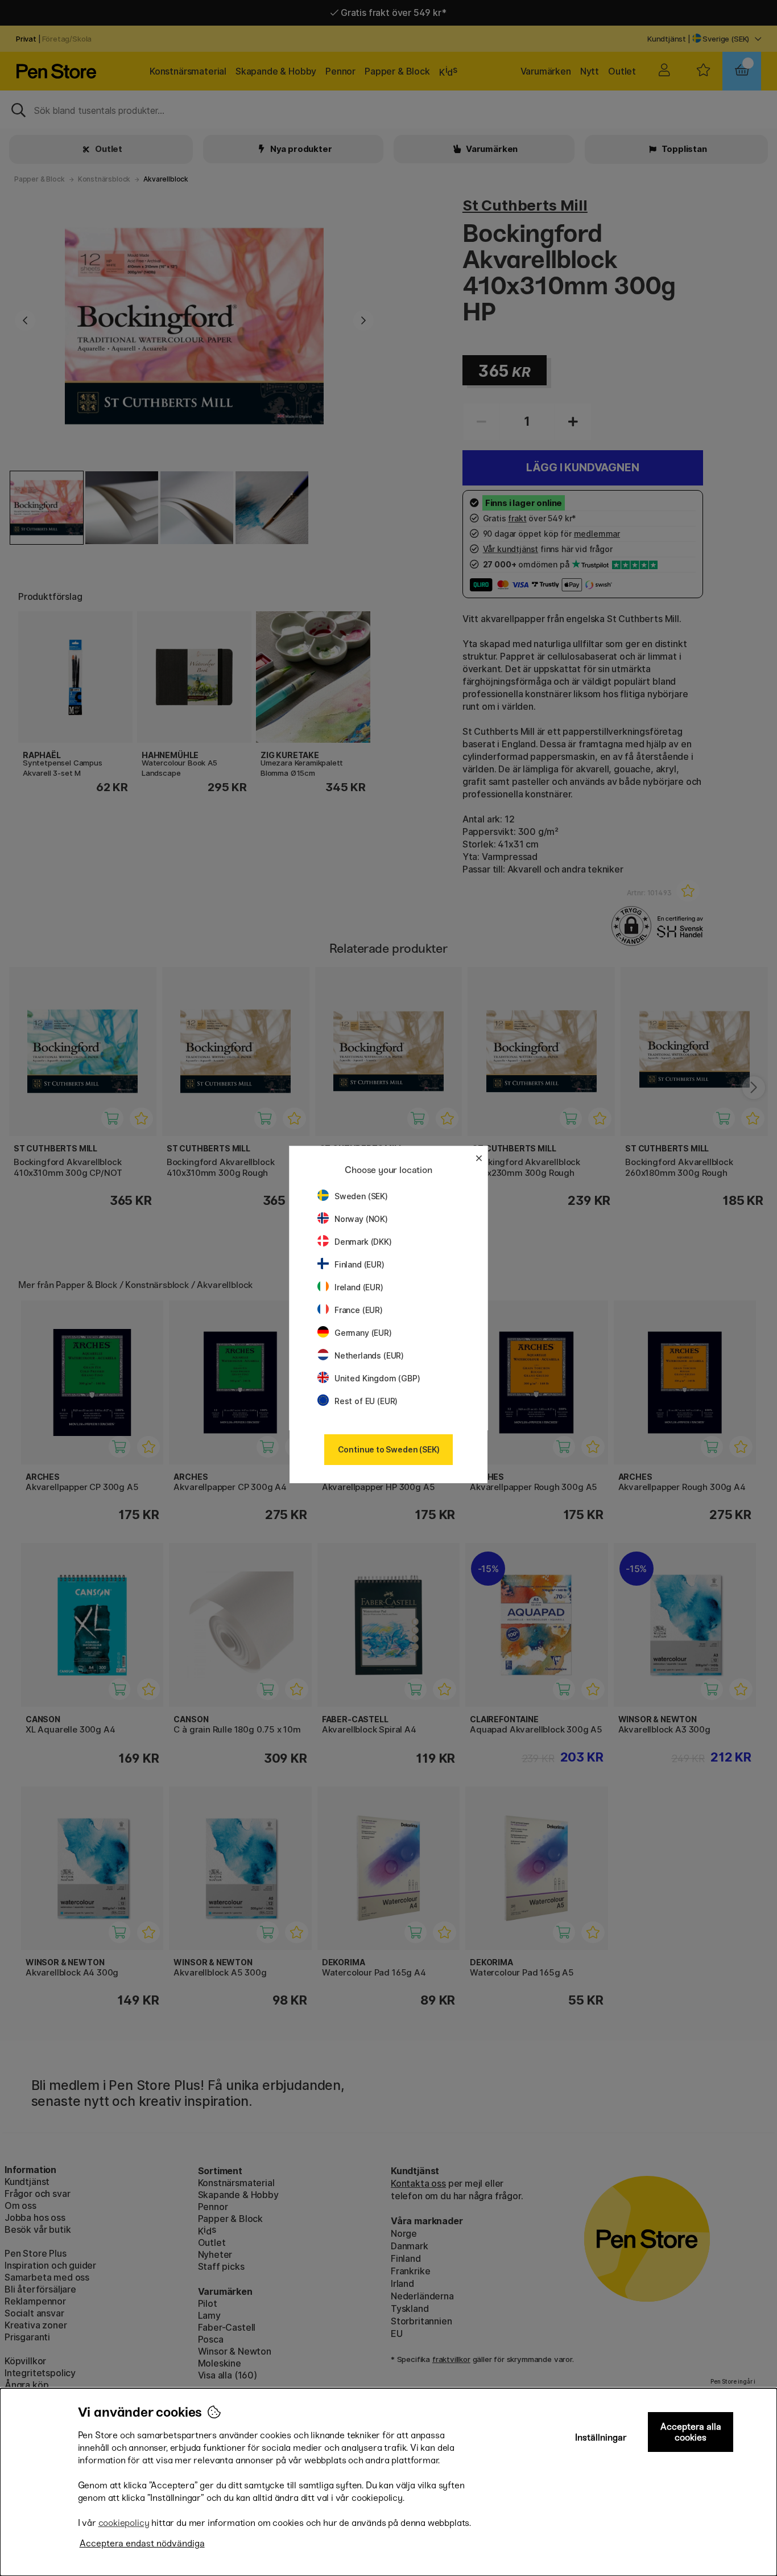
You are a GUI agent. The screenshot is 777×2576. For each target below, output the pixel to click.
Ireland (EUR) (359, 1287)
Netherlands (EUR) (369, 1355)
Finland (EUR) (359, 1264)
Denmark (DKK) (363, 1242)
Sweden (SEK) (361, 1196)
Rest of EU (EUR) (366, 1401)
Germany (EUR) (363, 1333)
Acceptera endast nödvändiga (142, 2543)
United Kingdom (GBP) (377, 1378)
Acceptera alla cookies (691, 2432)
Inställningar (601, 2437)
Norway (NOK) (361, 1219)
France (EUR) (359, 1310)
